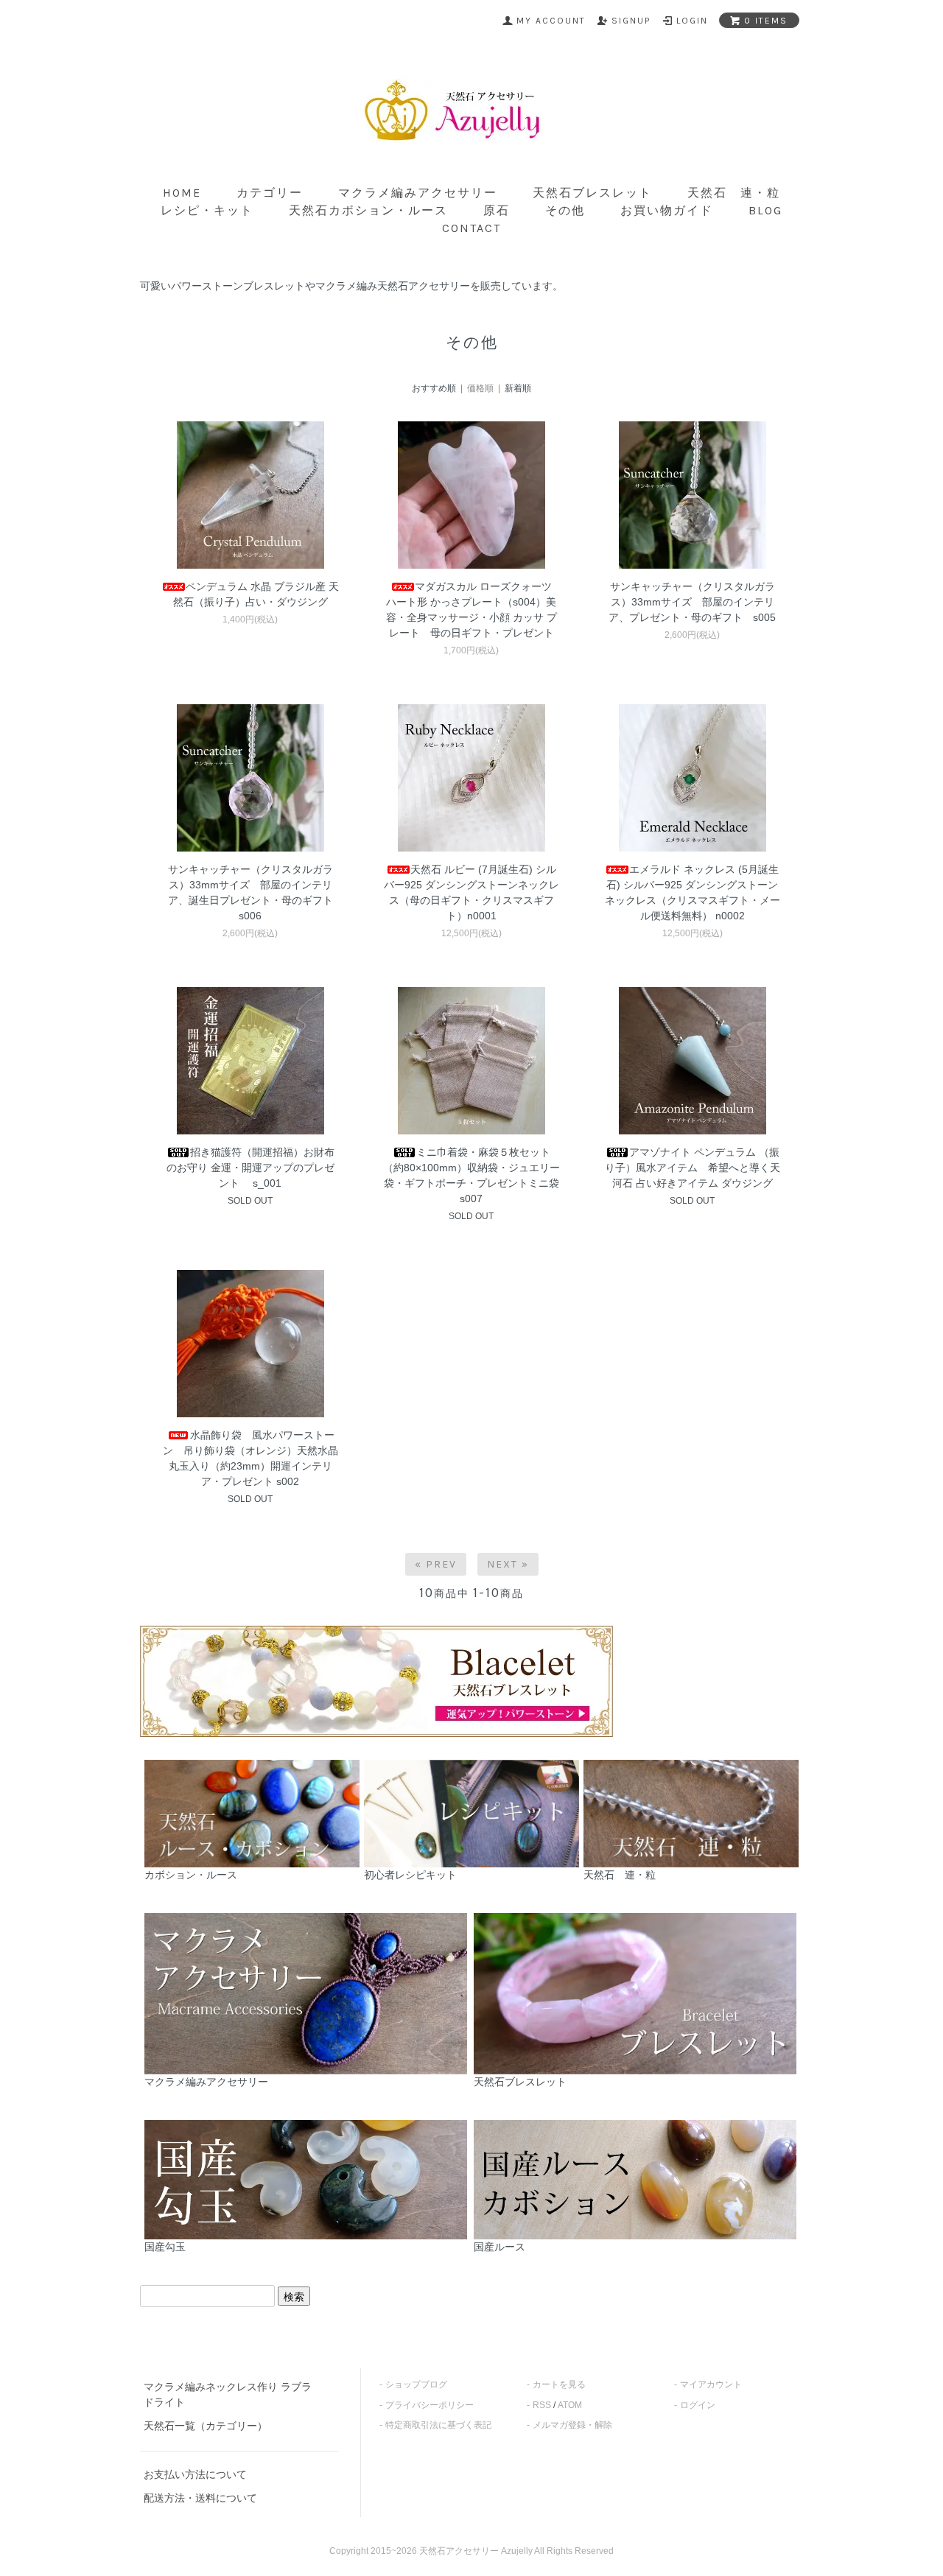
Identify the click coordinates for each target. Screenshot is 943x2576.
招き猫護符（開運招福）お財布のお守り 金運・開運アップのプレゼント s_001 (250, 1168)
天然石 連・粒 (734, 193)
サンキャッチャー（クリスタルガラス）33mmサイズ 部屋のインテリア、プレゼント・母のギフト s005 (692, 602)
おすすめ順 (434, 388)
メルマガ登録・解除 (572, 2425)
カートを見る (559, 2384)
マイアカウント (711, 2384)
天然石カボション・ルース (368, 210)
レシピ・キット (207, 210)
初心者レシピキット (410, 1875)
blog (765, 210)
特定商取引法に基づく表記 (438, 2425)
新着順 (518, 388)
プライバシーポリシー (430, 2405)
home (182, 193)
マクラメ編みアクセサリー (418, 193)
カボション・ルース (191, 1875)
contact (471, 228)
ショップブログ (416, 2384)
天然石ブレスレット (592, 193)
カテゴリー (270, 193)
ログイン (698, 2405)
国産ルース (499, 2247)
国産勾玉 (165, 2247)
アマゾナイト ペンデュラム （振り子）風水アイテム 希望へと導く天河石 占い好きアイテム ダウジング (693, 1168)
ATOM (570, 2405)
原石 (497, 210)
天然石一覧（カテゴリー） (206, 2426)
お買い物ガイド (667, 210)
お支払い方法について (195, 2474)
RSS (542, 2405)
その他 (565, 210)
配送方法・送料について (200, 2498)
